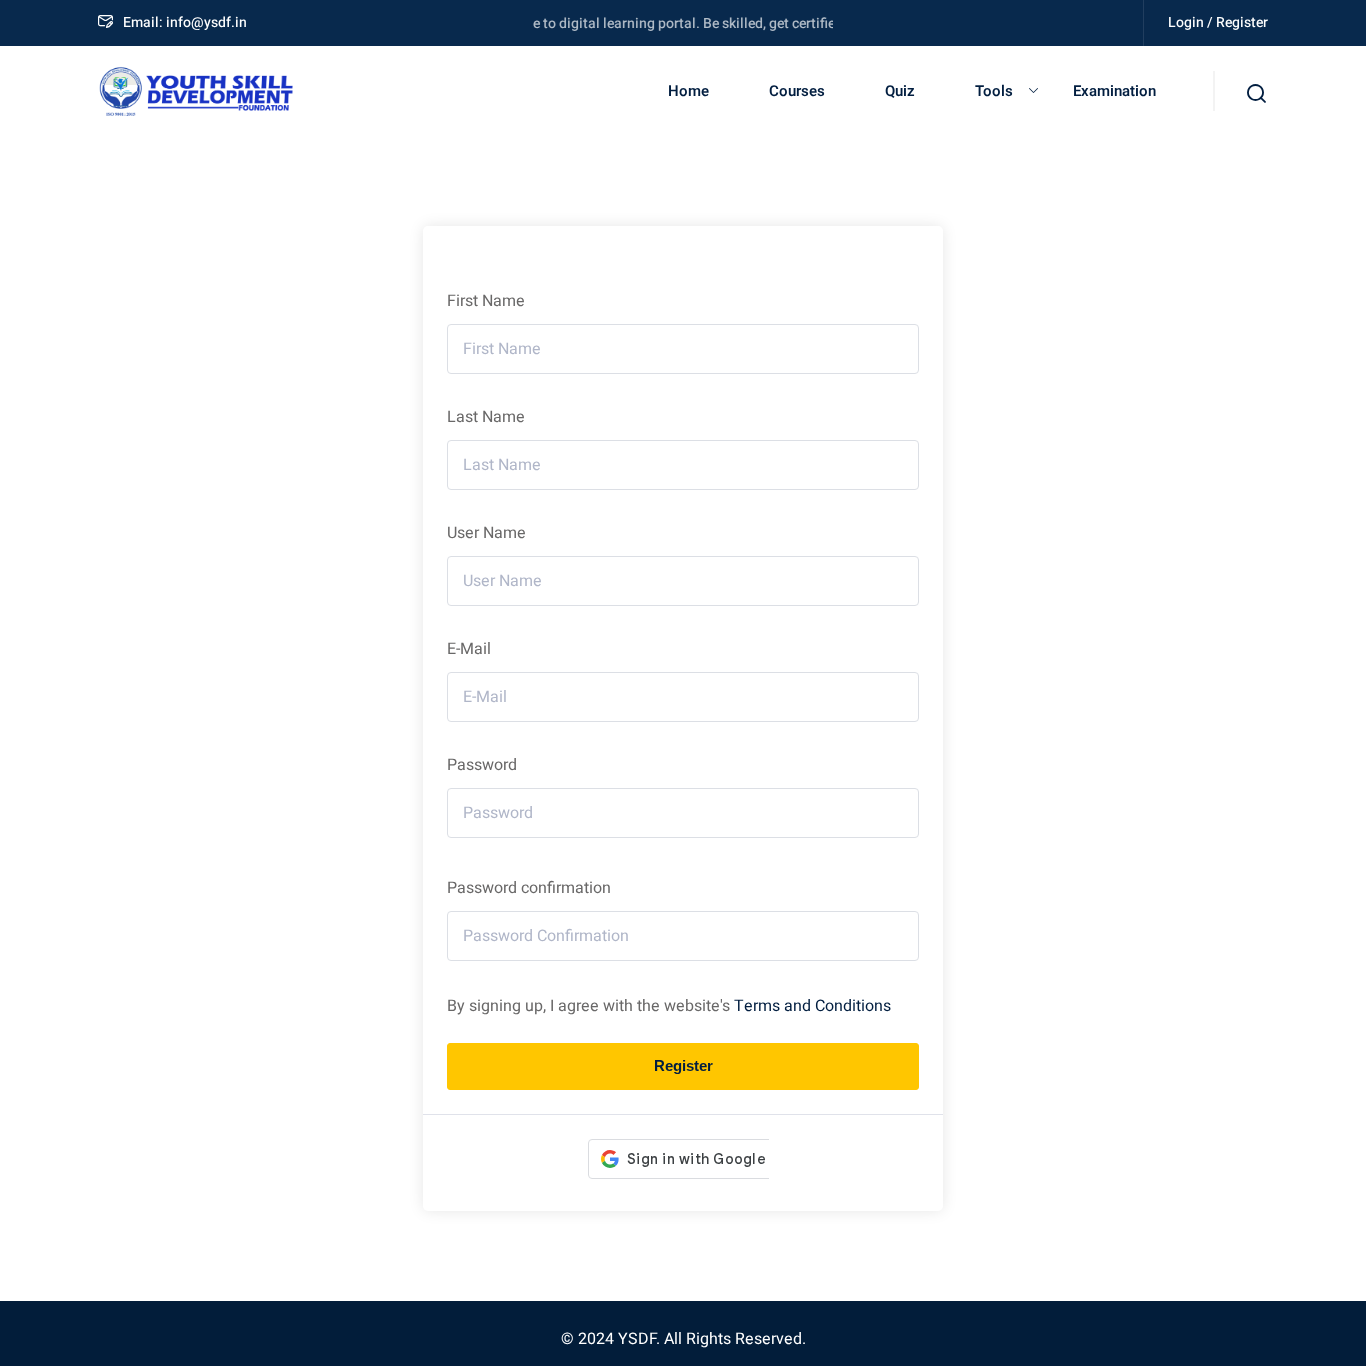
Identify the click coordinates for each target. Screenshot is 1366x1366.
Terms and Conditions (812, 1006)
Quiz (900, 91)
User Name (486, 533)
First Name (486, 301)
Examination (1114, 91)
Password (482, 765)
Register (683, 1065)
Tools (994, 91)
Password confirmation (529, 888)
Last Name (486, 417)
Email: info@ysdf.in (185, 22)
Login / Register (1218, 22)
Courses (797, 91)
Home (688, 91)
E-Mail (469, 649)
